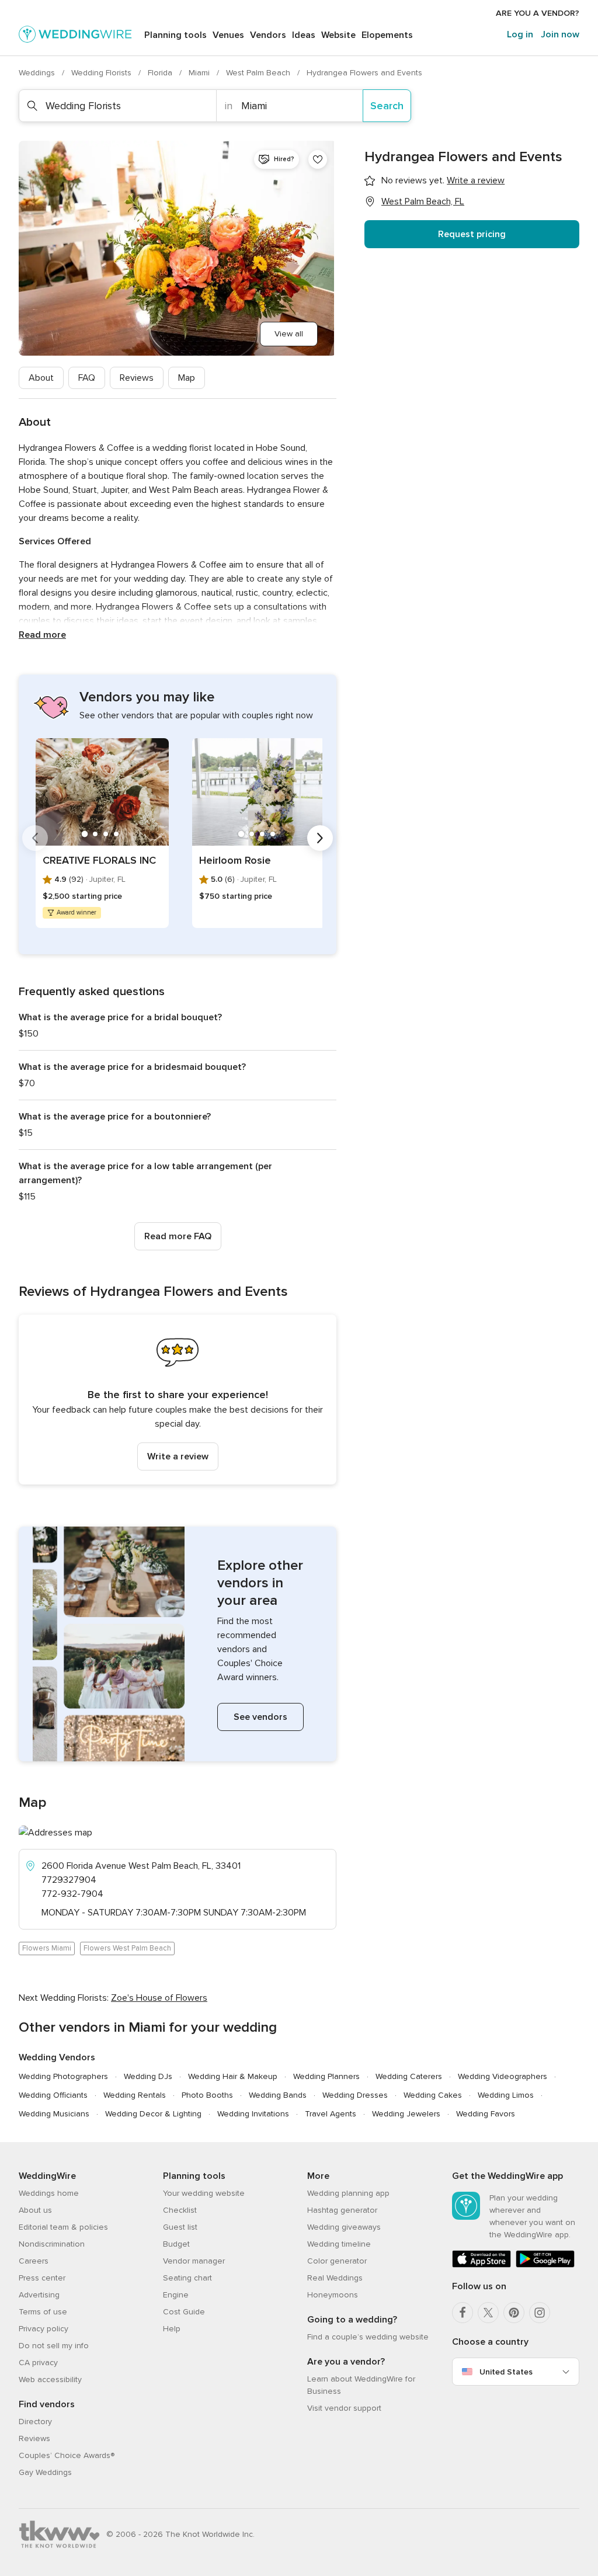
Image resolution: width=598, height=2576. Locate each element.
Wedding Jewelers (406, 2114)
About (41, 378)
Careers (34, 2261)
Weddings (38, 73)
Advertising (39, 2295)
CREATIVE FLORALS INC (99, 860)
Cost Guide (184, 2312)
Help (172, 2329)
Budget (176, 2244)
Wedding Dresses (355, 2095)
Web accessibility (50, 2379)
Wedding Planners (326, 2076)
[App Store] (481, 2265)
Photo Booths (207, 2095)
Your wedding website (204, 2193)
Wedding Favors (486, 2114)
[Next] (320, 838)
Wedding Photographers (63, 2076)
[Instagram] (540, 2313)
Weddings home (49, 2193)
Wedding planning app (348, 2193)
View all (289, 334)
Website (338, 35)
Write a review (178, 1456)
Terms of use (43, 2312)
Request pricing (472, 234)
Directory (35, 2422)
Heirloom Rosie (235, 860)
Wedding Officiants (53, 2095)
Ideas (304, 35)
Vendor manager (194, 2261)
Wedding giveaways (344, 2227)
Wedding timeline (339, 2244)
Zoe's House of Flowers (159, 1998)
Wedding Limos (506, 2095)
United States (506, 2372)
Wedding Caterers (409, 2076)
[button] (178, 1400)
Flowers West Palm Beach (127, 1948)
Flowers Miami (47, 1948)
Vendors (268, 35)
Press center (42, 2278)
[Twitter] (488, 2313)
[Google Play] (545, 2265)
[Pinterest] (514, 2313)
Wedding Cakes (433, 2095)
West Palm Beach (259, 73)
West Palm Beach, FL (423, 201)
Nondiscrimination (52, 2244)
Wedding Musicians (54, 2114)
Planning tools (175, 35)
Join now (560, 34)
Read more (42, 635)
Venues (228, 35)
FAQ (87, 378)
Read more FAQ (178, 1236)
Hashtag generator (342, 2210)
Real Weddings (335, 2278)
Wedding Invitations (253, 2114)
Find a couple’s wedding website (368, 2337)
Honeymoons (333, 2295)
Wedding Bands (278, 2095)
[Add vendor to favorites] (318, 159)
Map (187, 378)
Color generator (337, 2261)
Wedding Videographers (503, 2076)
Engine (176, 2295)
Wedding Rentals (135, 2095)
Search (387, 106)
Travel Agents (331, 2114)
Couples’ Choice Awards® (67, 2455)
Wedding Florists (102, 73)
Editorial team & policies (63, 2227)
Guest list (180, 2227)
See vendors (260, 1717)
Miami (200, 73)
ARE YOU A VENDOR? (538, 13)
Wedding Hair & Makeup (233, 2076)
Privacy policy (44, 2329)
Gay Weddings (45, 2472)
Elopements (387, 35)
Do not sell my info (54, 2346)
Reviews (137, 378)
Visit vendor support (344, 2408)
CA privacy (38, 2363)
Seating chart (187, 2278)
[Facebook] (463, 2313)
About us (35, 2210)
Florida (161, 73)
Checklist (180, 2210)
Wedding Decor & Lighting (153, 2114)
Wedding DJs (148, 2076)
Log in (520, 34)
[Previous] (35, 838)
